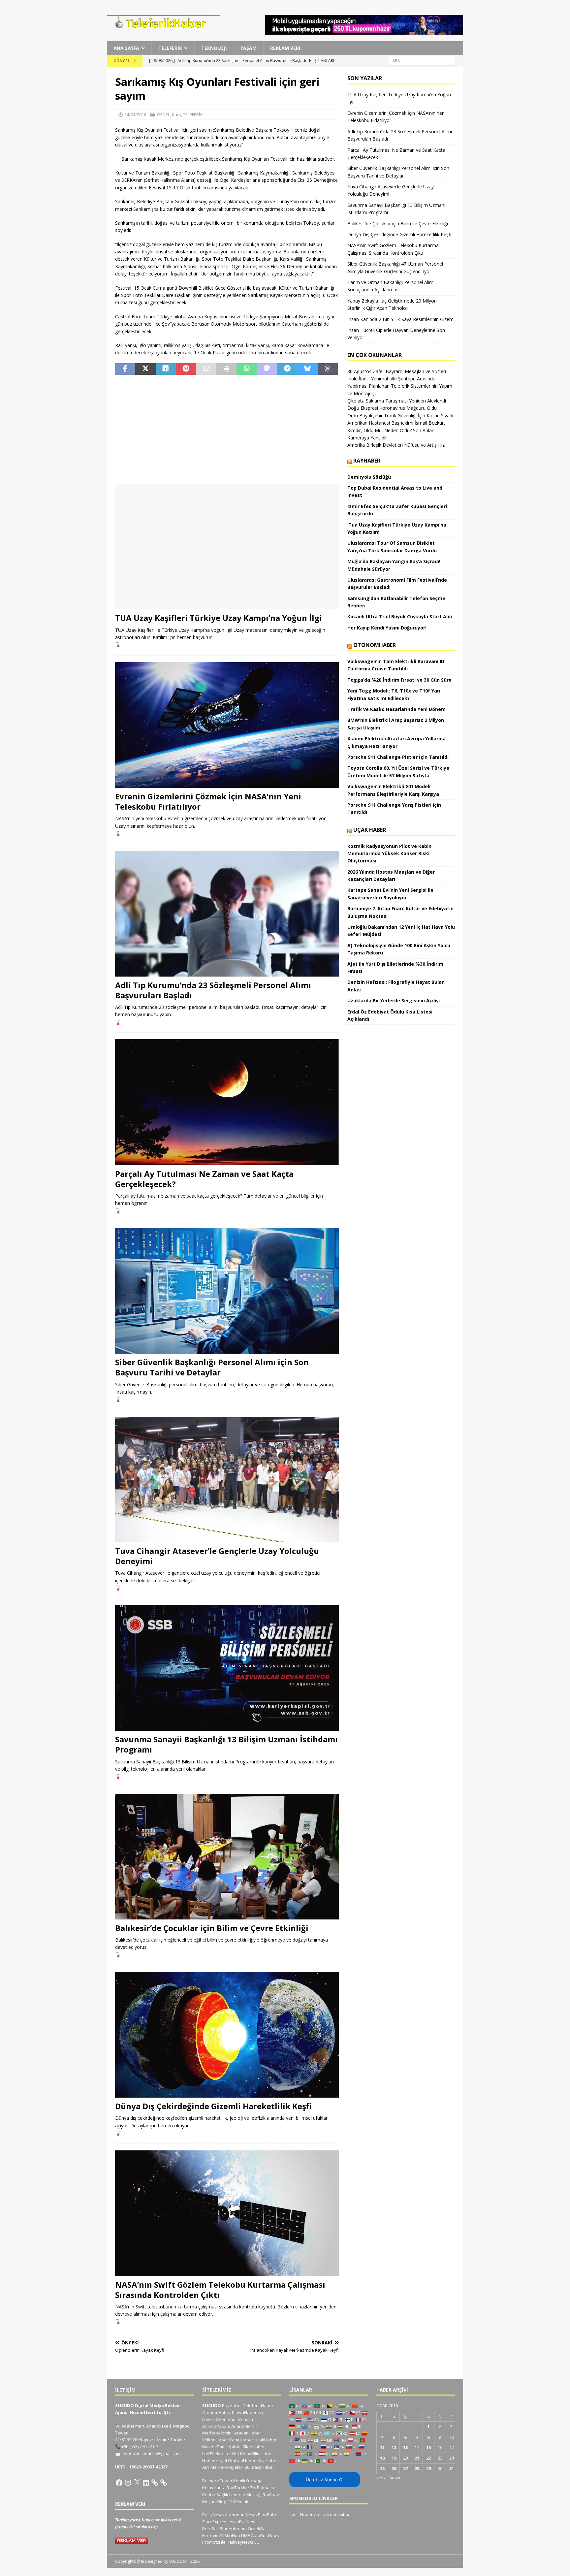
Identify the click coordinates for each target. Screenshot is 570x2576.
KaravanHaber (246, 2433)
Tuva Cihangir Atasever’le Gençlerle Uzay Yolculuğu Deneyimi (217, 1556)
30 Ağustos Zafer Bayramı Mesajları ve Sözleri (397, 371)
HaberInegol (215, 2461)
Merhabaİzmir (216, 2433)
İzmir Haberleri (304, 2514)
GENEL (163, 114)
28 (417, 2468)
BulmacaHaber (259, 2467)
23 (440, 2458)
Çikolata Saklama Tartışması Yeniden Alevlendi (397, 401)
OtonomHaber (375, 645)
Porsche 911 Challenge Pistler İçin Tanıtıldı (398, 757)
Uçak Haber (370, 830)
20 (405, 2458)
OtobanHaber (242, 2461)
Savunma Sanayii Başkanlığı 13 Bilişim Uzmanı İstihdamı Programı (226, 1744)
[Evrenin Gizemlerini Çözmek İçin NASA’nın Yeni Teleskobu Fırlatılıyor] (227, 725)
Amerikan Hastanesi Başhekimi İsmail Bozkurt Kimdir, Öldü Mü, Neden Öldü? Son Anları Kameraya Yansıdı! (396, 430)
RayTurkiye (238, 2488)
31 (452, 2468)
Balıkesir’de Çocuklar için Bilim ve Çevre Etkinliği (212, 1928)
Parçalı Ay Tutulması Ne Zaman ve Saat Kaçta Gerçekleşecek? (204, 1179)
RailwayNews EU (243, 2542)
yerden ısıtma (337, 2514)
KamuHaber (241, 2440)
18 (382, 2458)
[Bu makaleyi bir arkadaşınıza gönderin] (206, 369)
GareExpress (215, 2522)
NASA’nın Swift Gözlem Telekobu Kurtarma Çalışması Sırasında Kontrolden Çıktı (220, 2290)
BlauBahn (268, 2515)
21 (417, 2458)
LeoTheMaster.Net (221, 2454)
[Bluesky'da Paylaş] (307, 369)
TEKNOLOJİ (214, 48)
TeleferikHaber (258, 2405)
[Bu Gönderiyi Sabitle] (186, 369)
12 (394, 2447)
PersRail (210, 2528)
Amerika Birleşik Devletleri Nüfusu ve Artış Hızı (396, 445)
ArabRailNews (244, 2522)
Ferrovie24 (213, 2535)
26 (394, 2468)
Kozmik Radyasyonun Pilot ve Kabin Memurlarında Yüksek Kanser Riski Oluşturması (389, 853)
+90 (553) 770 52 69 (140, 2446)
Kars (176, 114)
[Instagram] (128, 2483)
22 (428, 2458)
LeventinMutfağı (245, 2495)
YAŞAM (249, 48)
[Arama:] (422, 61)
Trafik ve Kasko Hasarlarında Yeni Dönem (396, 709)
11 (382, 2447)
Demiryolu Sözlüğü (369, 477)
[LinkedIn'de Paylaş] (166, 369)
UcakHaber (266, 2440)
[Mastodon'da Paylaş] (267, 369)
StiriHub (232, 2535)
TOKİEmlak (238, 2501)
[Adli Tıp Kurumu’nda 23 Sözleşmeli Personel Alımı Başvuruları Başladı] (227, 914)
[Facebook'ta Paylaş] (125, 369)
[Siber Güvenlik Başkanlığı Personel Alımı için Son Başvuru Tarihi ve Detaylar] (227, 1291)
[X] (137, 2483)
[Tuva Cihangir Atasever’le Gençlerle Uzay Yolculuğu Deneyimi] (227, 1480)
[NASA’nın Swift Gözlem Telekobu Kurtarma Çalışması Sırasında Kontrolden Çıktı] (227, 2213)
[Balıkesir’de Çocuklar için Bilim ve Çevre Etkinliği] (227, 1857)
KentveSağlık (215, 2495)
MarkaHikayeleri (227, 2467)
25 (382, 2468)
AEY (206, 2467)
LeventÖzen (214, 2419)
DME (246, 2535)
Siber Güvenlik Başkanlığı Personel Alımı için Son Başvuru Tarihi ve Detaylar (212, 1367)
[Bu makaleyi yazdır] (226, 369)
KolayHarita (214, 2488)
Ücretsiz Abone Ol (325, 2480)
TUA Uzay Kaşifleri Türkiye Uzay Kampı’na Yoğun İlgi (219, 618)
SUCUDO (212, 2405)
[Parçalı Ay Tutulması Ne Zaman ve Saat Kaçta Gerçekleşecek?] (227, 1102)
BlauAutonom (233, 2528)
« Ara (381, 2477)
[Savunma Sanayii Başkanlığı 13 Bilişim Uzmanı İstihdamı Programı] (227, 1668)
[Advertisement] (227, 429)
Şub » (395, 2477)
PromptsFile (214, 2542)
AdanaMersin (245, 2426)
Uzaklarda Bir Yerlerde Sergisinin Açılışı (394, 1000)
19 (394, 2458)
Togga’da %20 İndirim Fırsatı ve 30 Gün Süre (399, 680)
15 (428, 2447)
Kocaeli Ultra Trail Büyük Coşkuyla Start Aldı (400, 616)
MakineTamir (215, 2447)
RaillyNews (213, 2515)
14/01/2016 (135, 114)
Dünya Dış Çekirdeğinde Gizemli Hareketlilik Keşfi (213, 2106)
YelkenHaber (215, 2440)
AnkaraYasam (216, 2426)
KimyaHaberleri (247, 2412)
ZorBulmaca (262, 2488)
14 (417, 2447)
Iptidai (235, 2447)
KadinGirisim (240, 2419)
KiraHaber (268, 2461)
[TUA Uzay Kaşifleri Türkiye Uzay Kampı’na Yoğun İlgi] (227, 547)
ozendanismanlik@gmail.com (152, 2453)
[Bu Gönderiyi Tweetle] (145, 369)
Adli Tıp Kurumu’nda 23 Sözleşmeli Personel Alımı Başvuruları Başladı (213, 990)
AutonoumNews (241, 2515)
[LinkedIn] (146, 2483)
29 (428, 2468)
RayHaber (367, 461)
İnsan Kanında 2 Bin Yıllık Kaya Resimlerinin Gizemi (401, 319)
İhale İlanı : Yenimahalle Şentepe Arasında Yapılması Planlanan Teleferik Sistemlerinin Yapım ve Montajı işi (400, 386)
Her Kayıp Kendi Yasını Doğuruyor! (387, 628)
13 (405, 2447)
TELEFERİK (170, 48)
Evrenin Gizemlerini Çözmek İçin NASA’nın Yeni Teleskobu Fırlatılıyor (208, 801)
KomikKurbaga (248, 2481)
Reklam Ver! (285, 48)
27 (405, 2468)
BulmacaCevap (217, 2481)
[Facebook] (119, 2483)
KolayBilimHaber (257, 2454)
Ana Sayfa (126, 48)
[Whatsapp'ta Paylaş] (247, 369)
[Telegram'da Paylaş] (287, 369)
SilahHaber (254, 2447)
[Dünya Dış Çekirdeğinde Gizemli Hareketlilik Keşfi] (227, 2035)
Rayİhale (271, 2495)
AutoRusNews (265, 2535)
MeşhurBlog (214, 2501)
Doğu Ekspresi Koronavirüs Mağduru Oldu (392, 408)
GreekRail (258, 2528)
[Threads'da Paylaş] (328, 369)
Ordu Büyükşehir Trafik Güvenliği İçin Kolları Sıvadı (400, 416)
